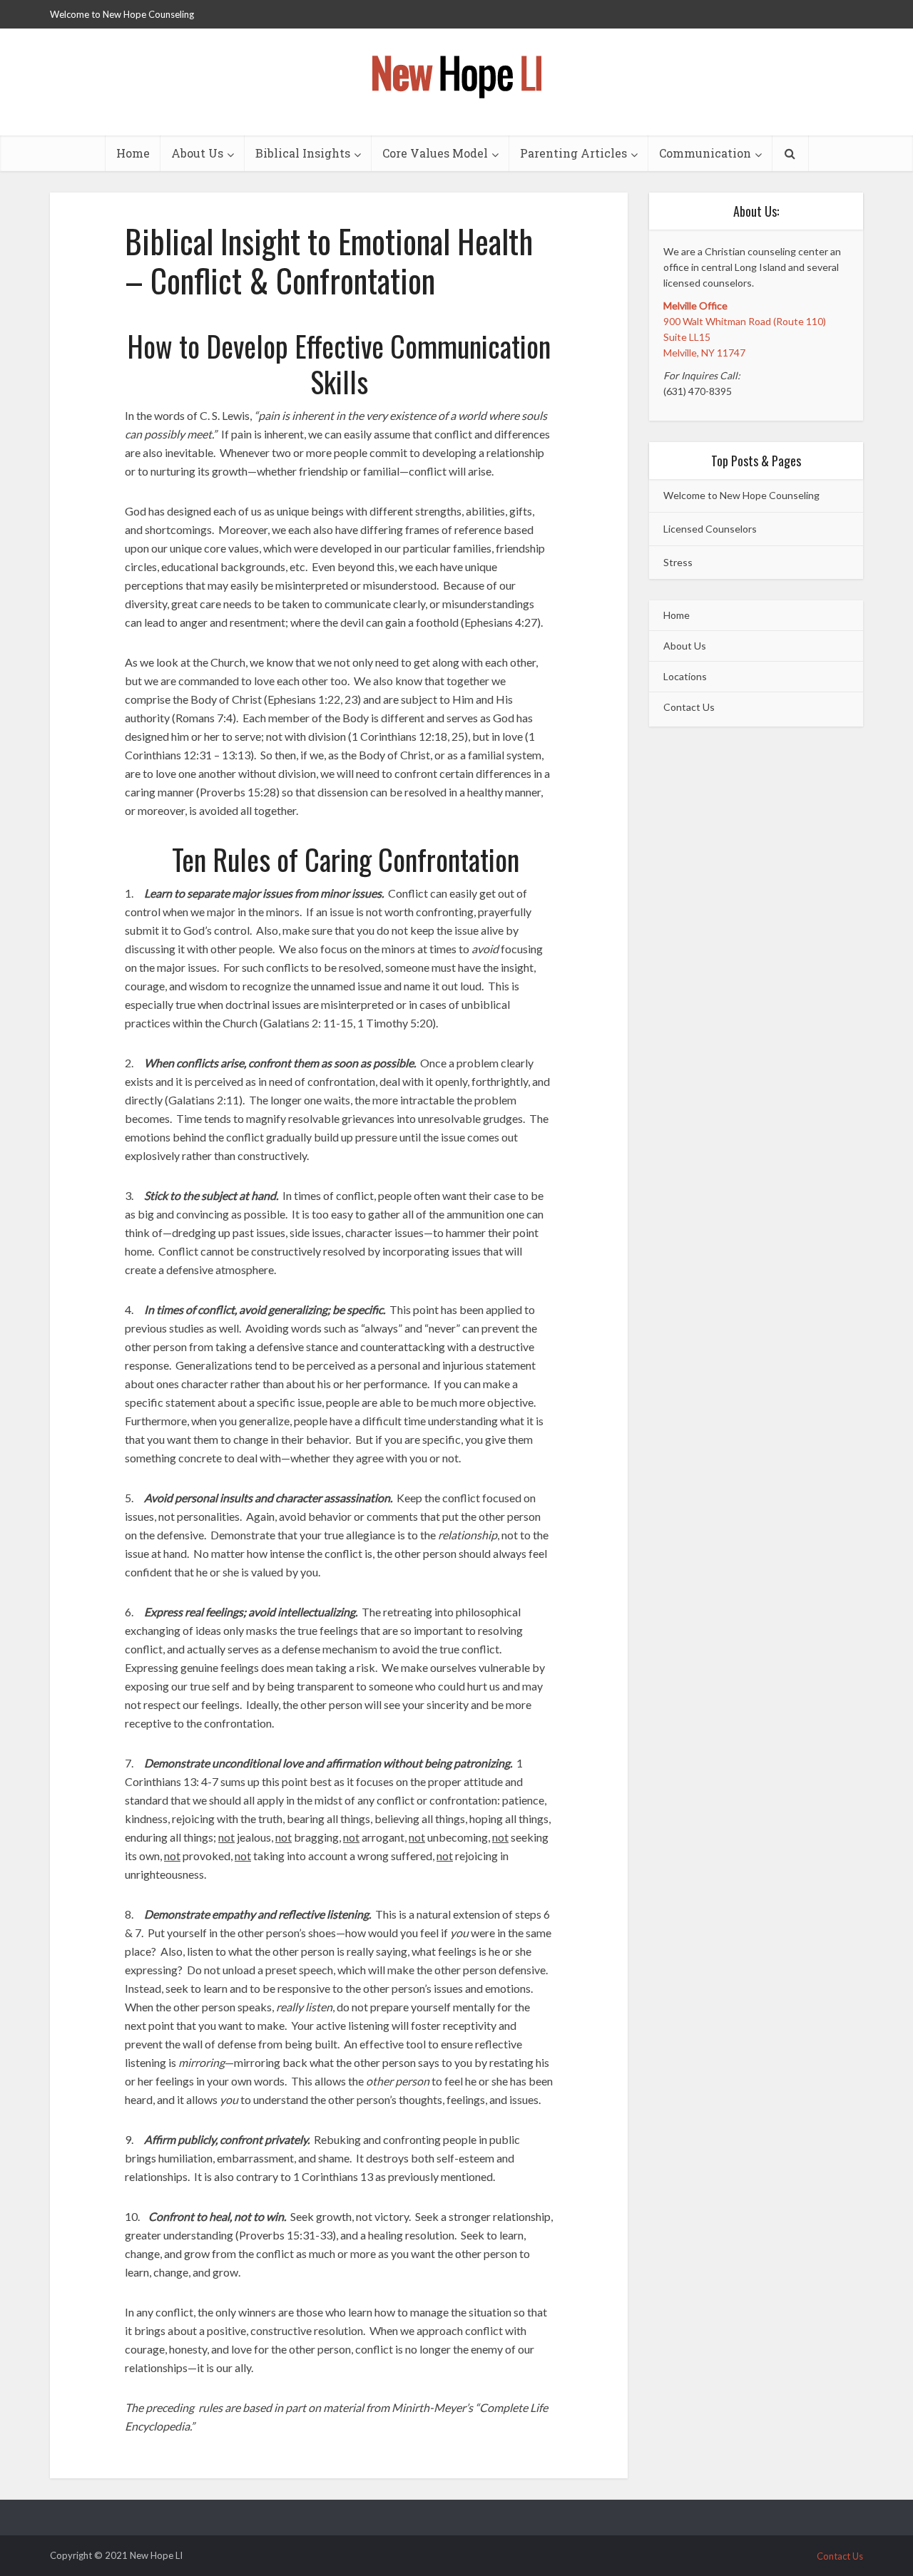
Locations (685, 676)
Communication (705, 153)
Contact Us (689, 707)
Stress (678, 562)
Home (133, 153)
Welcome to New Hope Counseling (122, 14)
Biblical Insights (303, 153)
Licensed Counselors (710, 529)
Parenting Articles (573, 153)
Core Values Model (435, 153)
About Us (197, 153)
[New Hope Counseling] (456, 69)
